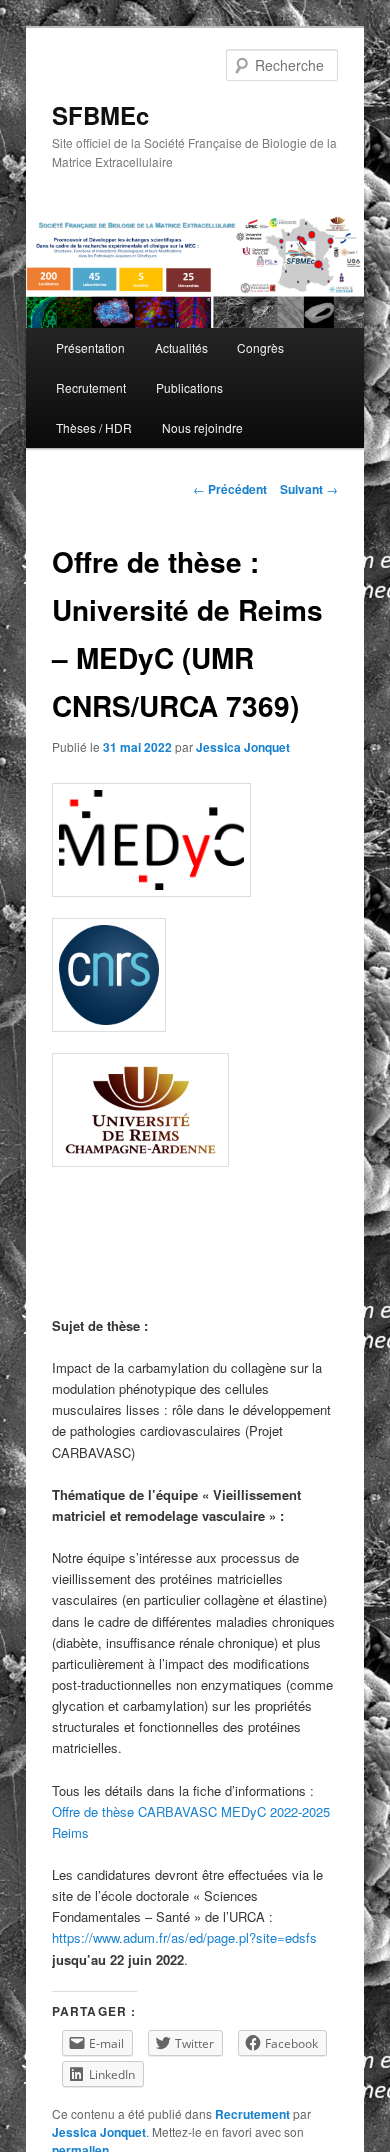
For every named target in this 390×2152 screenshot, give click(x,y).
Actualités (181, 347)
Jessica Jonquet (243, 747)
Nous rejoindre (202, 427)
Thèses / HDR (94, 427)
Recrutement (91, 387)
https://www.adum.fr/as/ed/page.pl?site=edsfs (184, 1937)
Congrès (260, 347)
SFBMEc (100, 115)
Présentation (90, 347)
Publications (189, 387)
